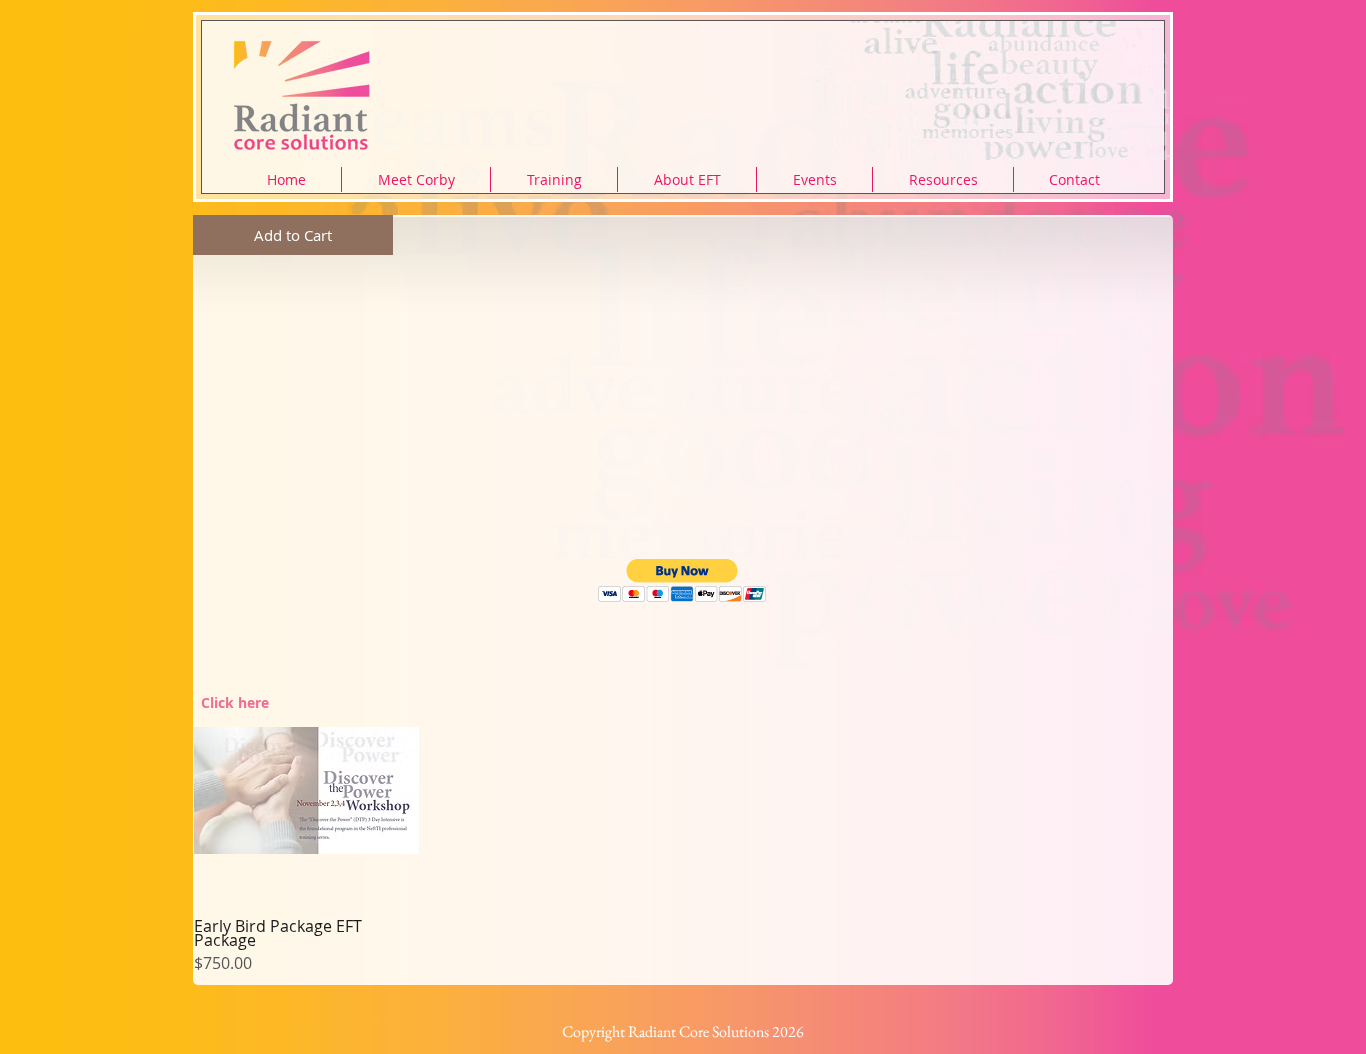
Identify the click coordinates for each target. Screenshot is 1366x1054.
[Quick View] (306, 790)
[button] (682, 580)
